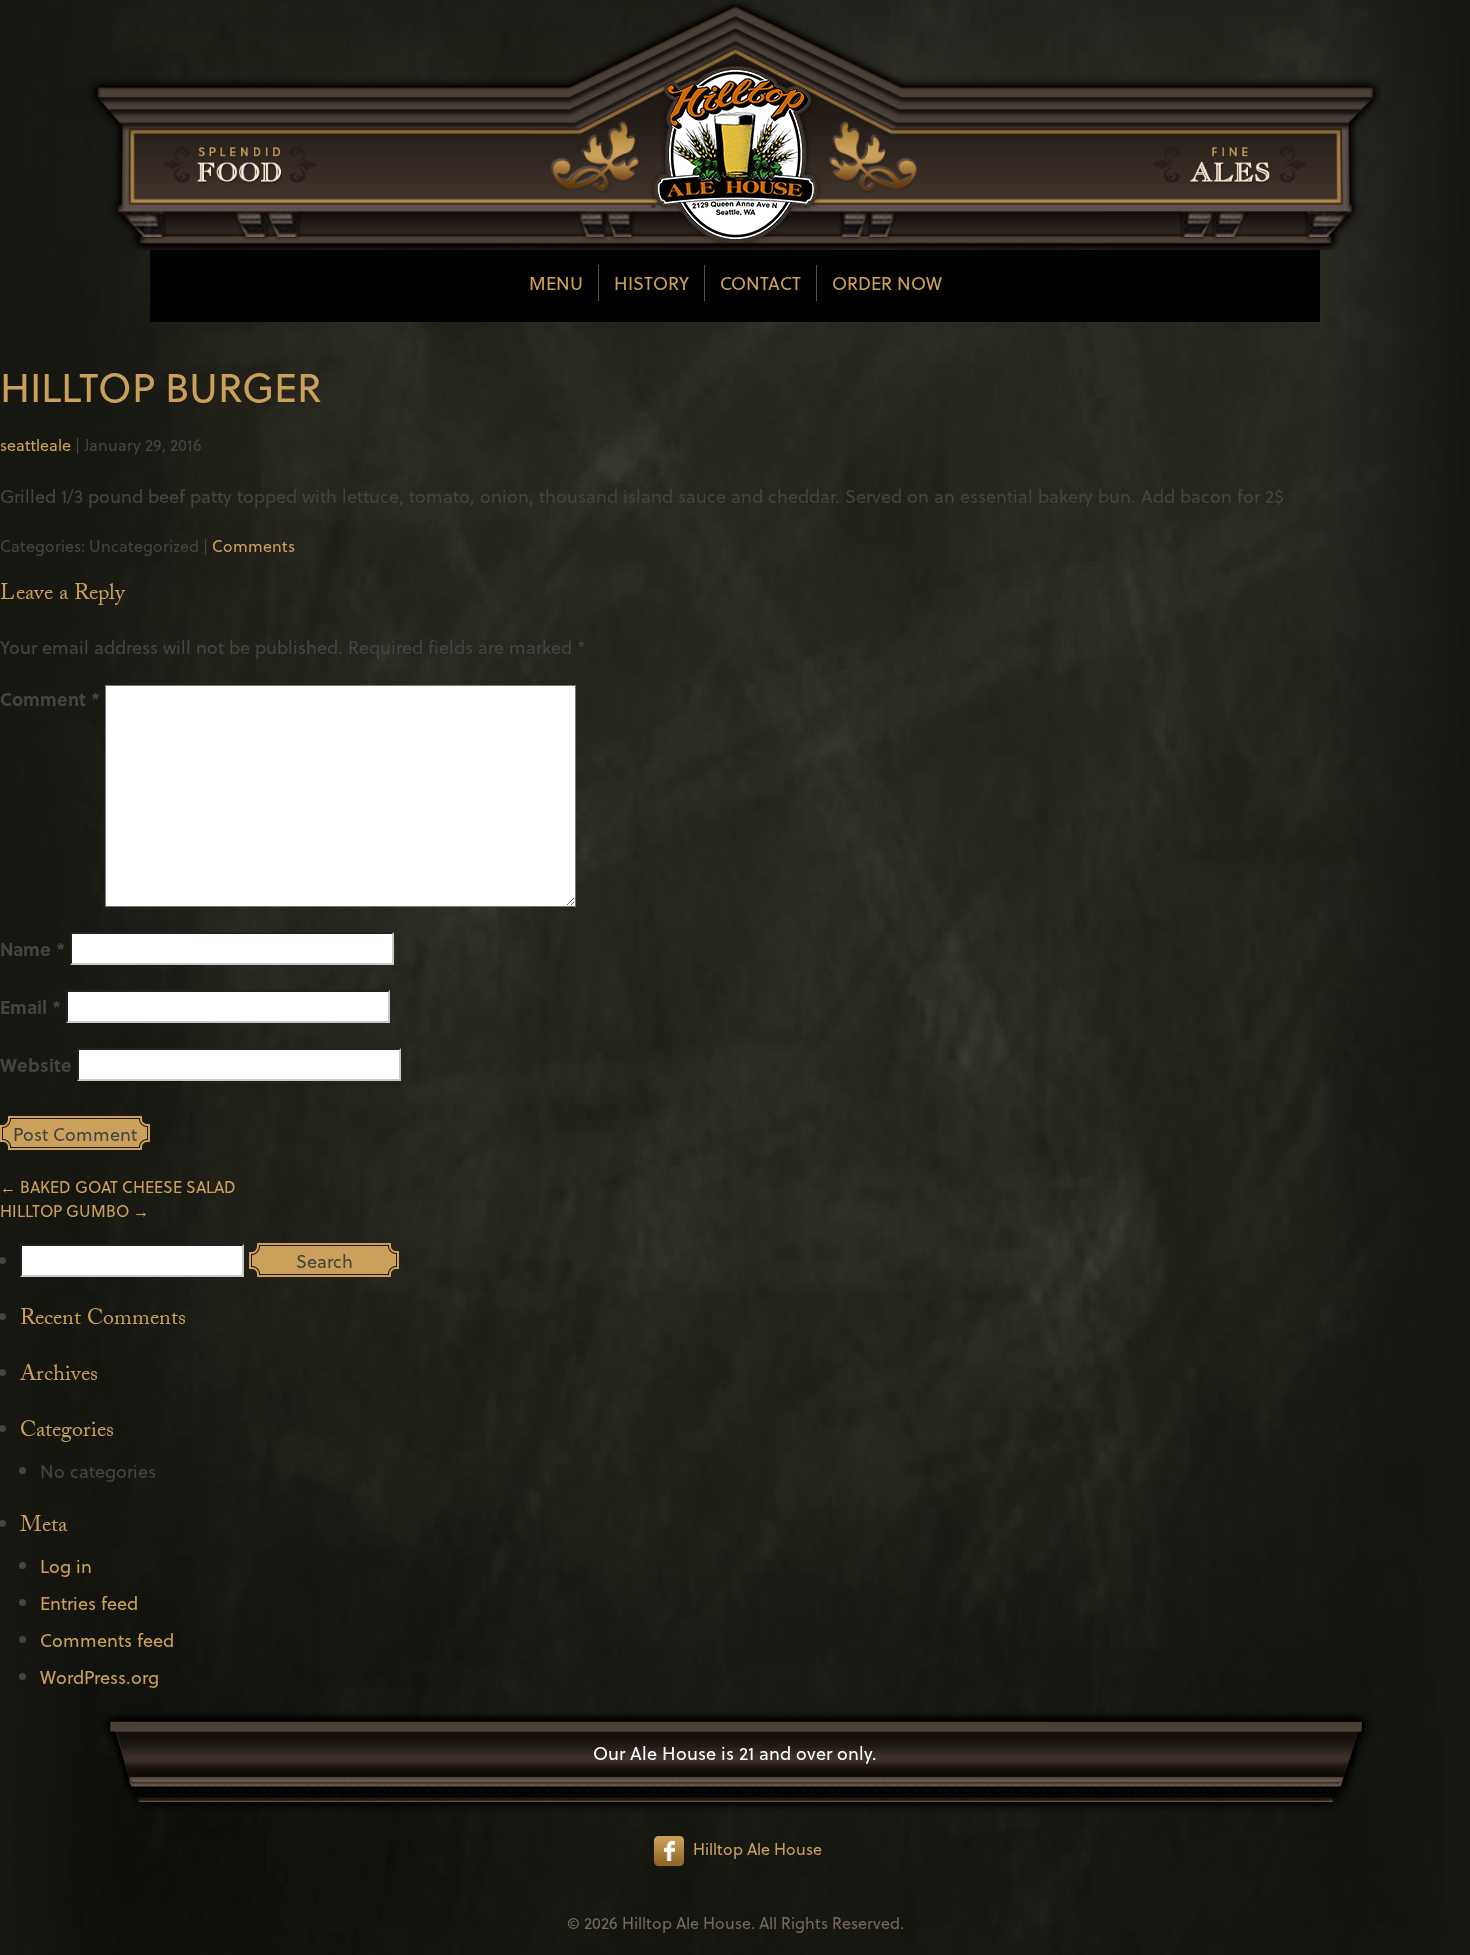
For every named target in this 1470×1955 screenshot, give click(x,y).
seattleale (35, 444)
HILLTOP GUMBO (74, 1210)
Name (32, 948)
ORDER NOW (887, 282)
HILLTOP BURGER (161, 385)
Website (36, 1064)
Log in (66, 1565)
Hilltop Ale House (757, 1848)
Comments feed (107, 1639)
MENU (556, 282)
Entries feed (89, 1602)
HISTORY (651, 282)
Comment (50, 698)
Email (30, 1006)
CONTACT (760, 282)
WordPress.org (99, 1676)
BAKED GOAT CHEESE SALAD (118, 1186)
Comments (253, 545)
